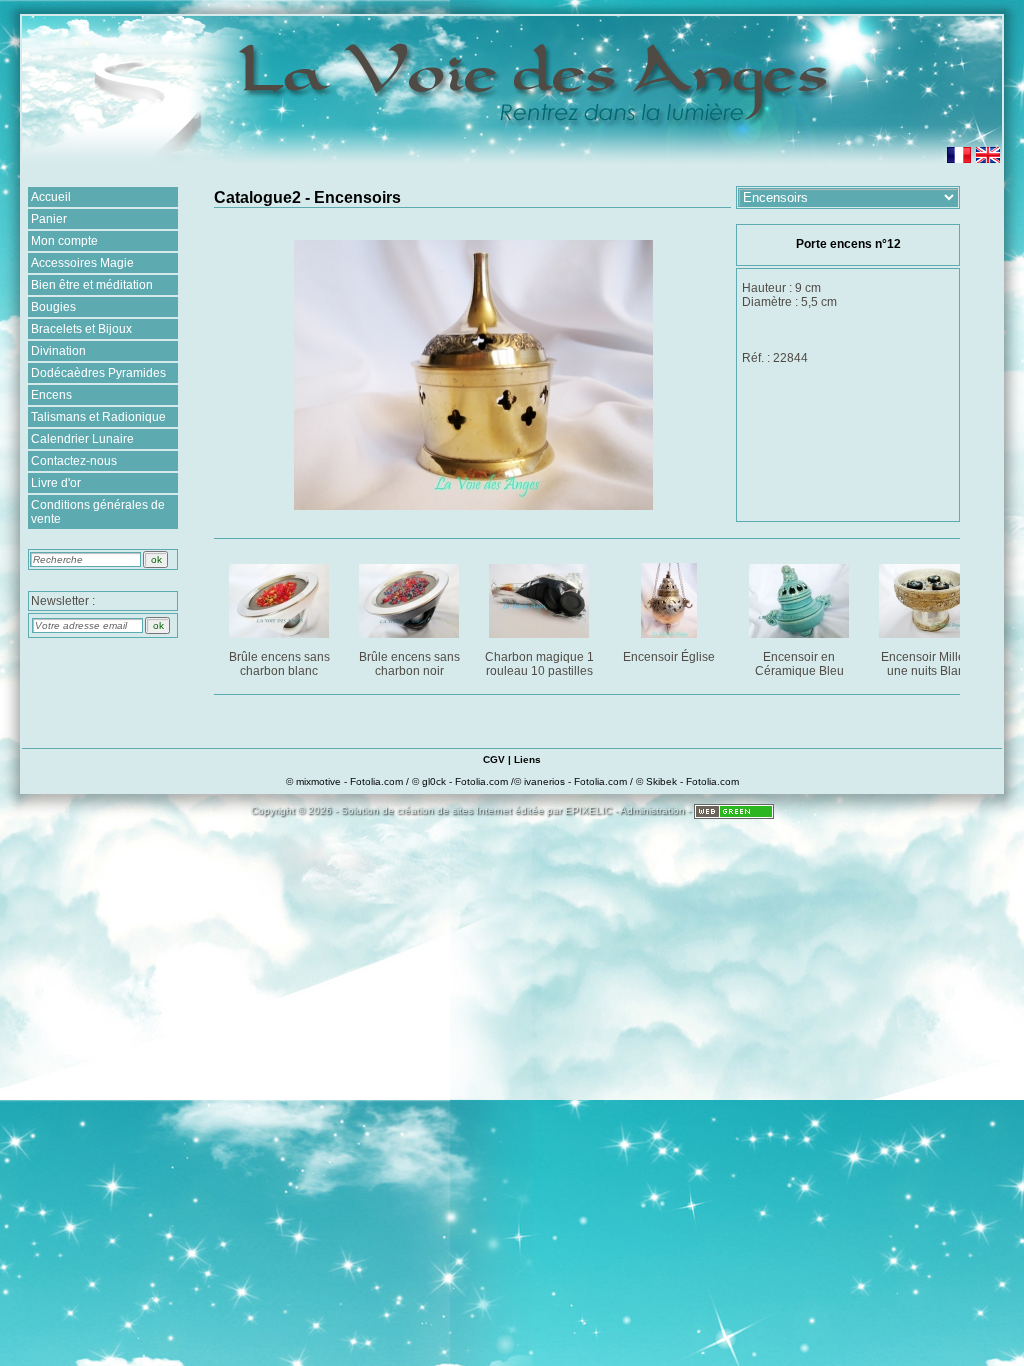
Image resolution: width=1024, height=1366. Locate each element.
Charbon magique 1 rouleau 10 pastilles (539, 664)
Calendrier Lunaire (82, 439)
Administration (652, 810)
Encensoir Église (669, 657)
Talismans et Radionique (98, 417)
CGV (494, 759)
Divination (58, 351)
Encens (51, 395)
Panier (49, 219)
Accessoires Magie (82, 263)
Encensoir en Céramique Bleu (799, 664)
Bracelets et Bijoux (81, 329)
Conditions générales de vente (98, 512)
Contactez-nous (74, 461)
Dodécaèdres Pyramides (98, 373)
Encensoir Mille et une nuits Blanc (929, 664)
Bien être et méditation (92, 285)
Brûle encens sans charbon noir (409, 664)
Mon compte (64, 241)
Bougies (53, 307)
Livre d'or (56, 483)
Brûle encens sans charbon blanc (279, 664)
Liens (527, 759)
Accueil (51, 197)
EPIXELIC (588, 810)
